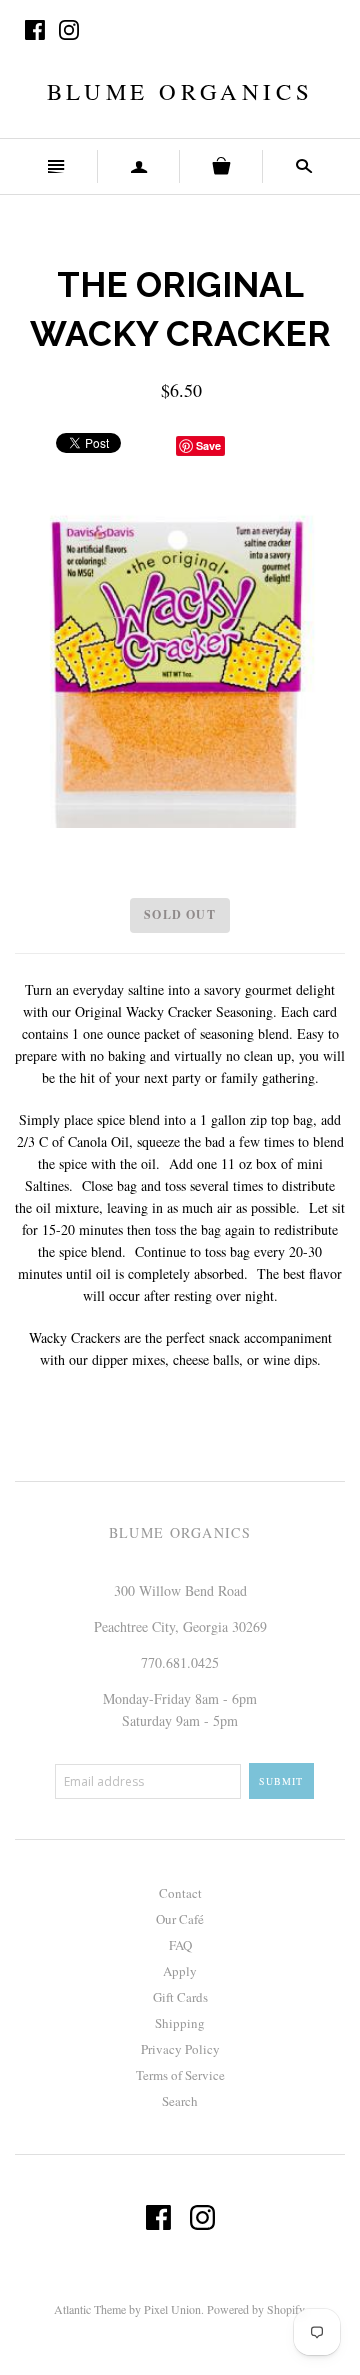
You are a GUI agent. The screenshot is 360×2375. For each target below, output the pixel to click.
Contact (180, 1893)
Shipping (180, 2023)
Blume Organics (180, 91)
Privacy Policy (180, 2049)
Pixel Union (172, 2309)
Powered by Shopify (255, 2309)
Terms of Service (180, 2075)
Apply (180, 1971)
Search (180, 2101)
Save (208, 445)
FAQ (180, 1945)
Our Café (180, 1919)
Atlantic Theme (90, 2309)
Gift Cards (180, 1997)
